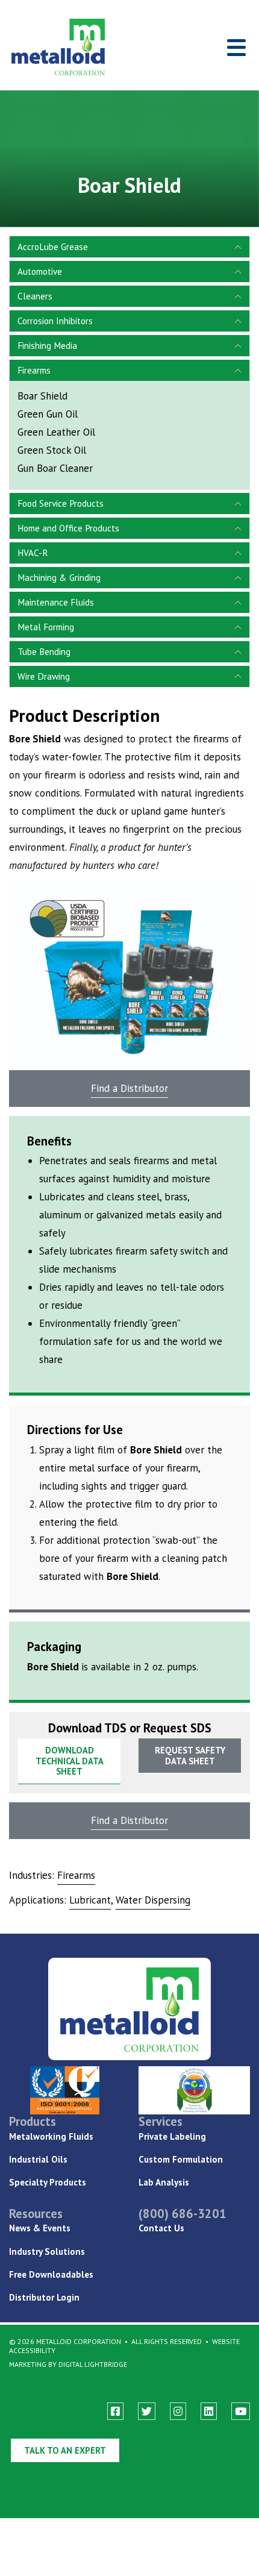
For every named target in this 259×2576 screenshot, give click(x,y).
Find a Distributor (129, 1088)
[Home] (49, 47)
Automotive (40, 271)
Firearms (34, 370)
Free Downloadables (51, 2274)
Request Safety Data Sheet (190, 1756)
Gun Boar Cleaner (55, 468)
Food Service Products (61, 503)
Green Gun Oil (48, 414)
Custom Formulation (181, 2159)
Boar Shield (42, 396)
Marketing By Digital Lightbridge (68, 2364)
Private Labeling (172, 2136)
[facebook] (115, 2411)
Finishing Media (47, 345)
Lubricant (90, 1900)
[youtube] (241, 2411)
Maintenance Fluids (56, 602)
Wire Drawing (44, 676)
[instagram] (178, 2411)
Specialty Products (48, 2182)
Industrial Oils (38, 2159)
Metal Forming (46, 627)
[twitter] (147, 2411)
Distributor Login (44, 2297)
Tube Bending (44, 651)
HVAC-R (33, 553)
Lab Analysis (164, 2182)
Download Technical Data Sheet (70, 1761)
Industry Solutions (47, 2252)
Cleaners (35, 296)
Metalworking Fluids (51, 2136)
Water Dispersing (153, 1900)
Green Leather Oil (56, 432)
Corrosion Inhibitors (55, 321)
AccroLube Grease (53, 246)
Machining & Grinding (59, 577)
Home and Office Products (68, 528)
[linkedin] (209, 2411)
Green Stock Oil (52, 450)
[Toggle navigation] (236, 47)
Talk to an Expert (65, 2450)
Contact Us (161, 2228)
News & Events (40, 2228)
